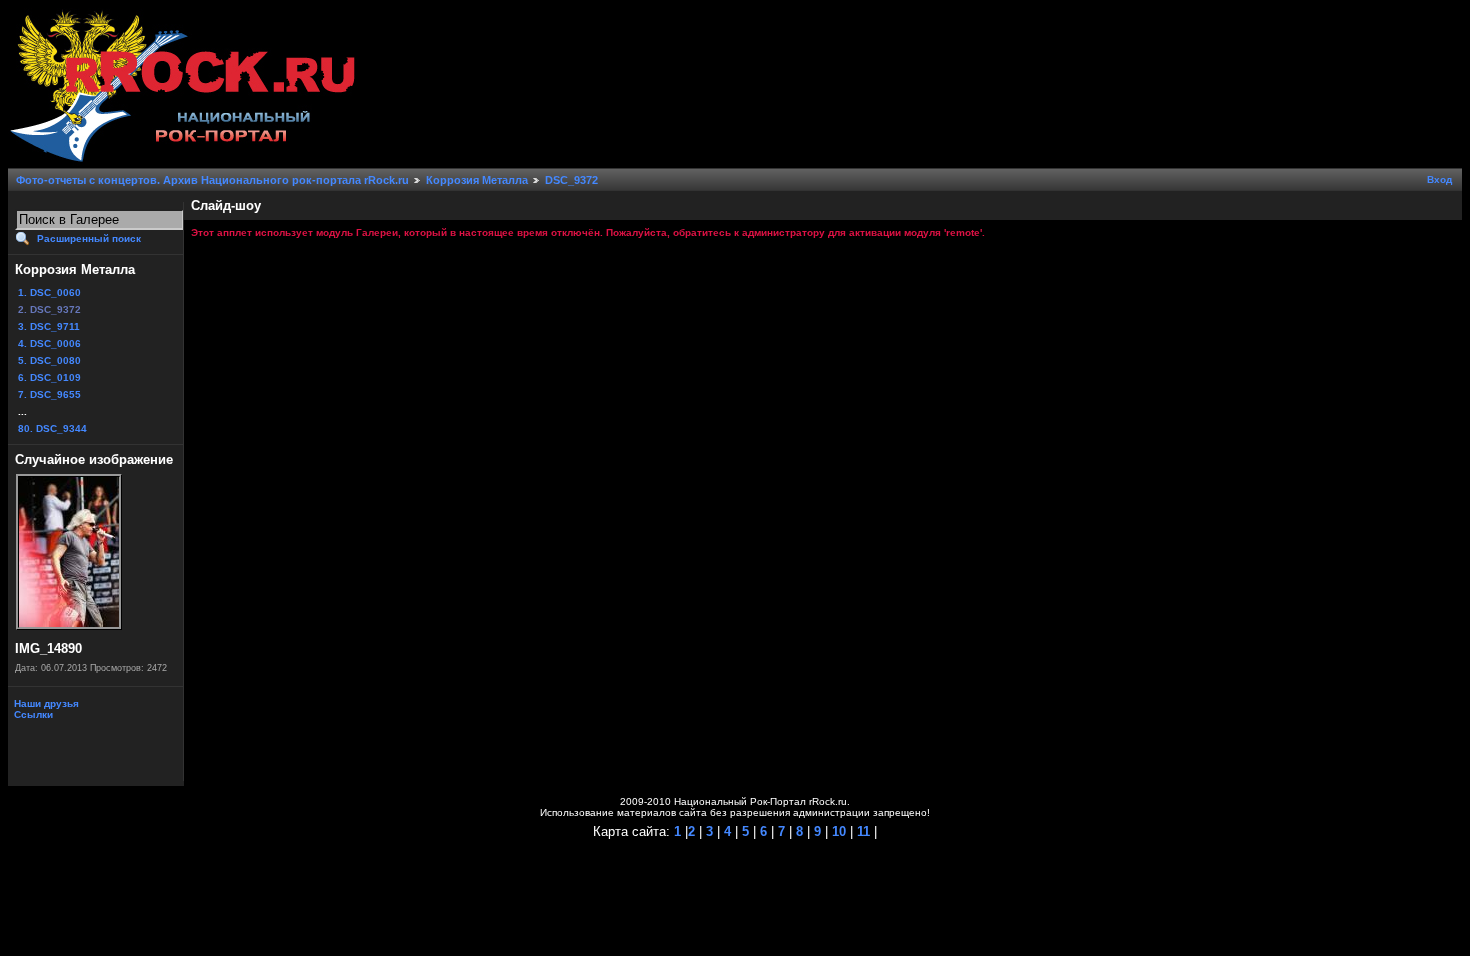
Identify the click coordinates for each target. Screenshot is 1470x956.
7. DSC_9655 (49, 394)
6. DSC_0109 (49, 377)
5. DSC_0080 (49, 360)
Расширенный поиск (89, 238)
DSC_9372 (571, 180)
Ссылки (32, 714)
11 (861, 831)
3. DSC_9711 (49, 326)
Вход (1439, 179)
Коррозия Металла (477, 180)
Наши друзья (45, 703)
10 (837, 831)
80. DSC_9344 (52, 428)
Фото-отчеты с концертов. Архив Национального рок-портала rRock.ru (212, 180)
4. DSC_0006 (49, 343)
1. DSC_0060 (49, 292)
